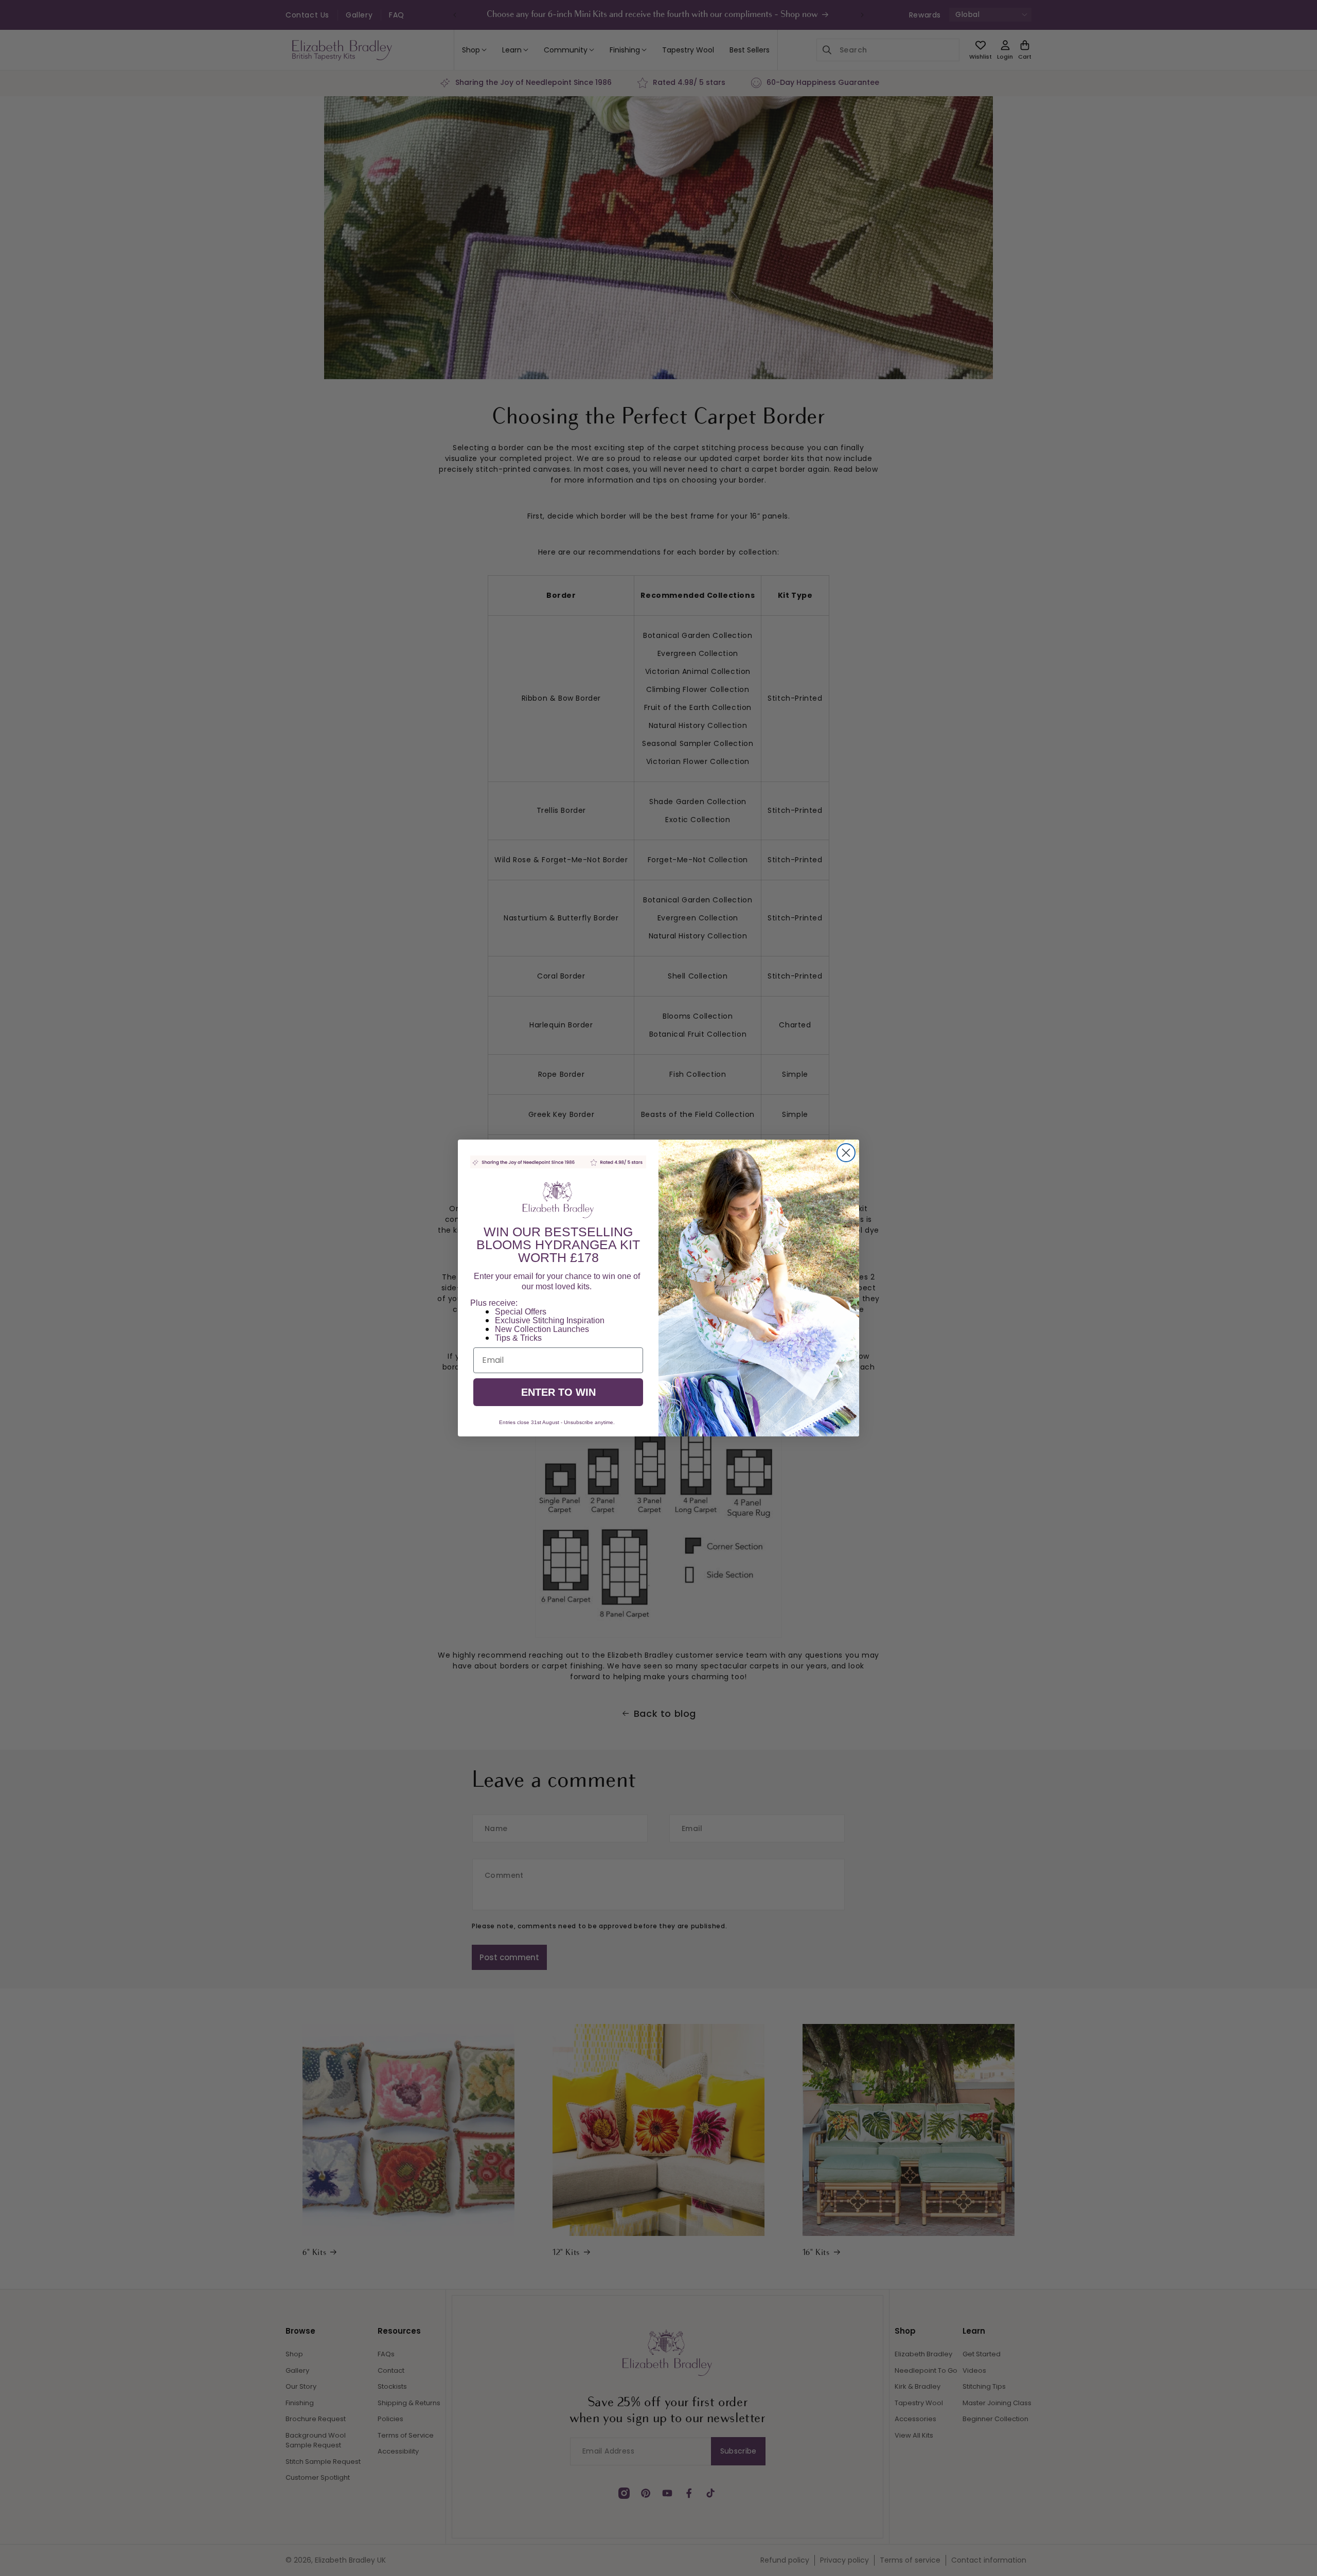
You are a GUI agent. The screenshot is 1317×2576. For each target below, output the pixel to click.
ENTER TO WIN (558, 1392)
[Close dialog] (846, 1153)
